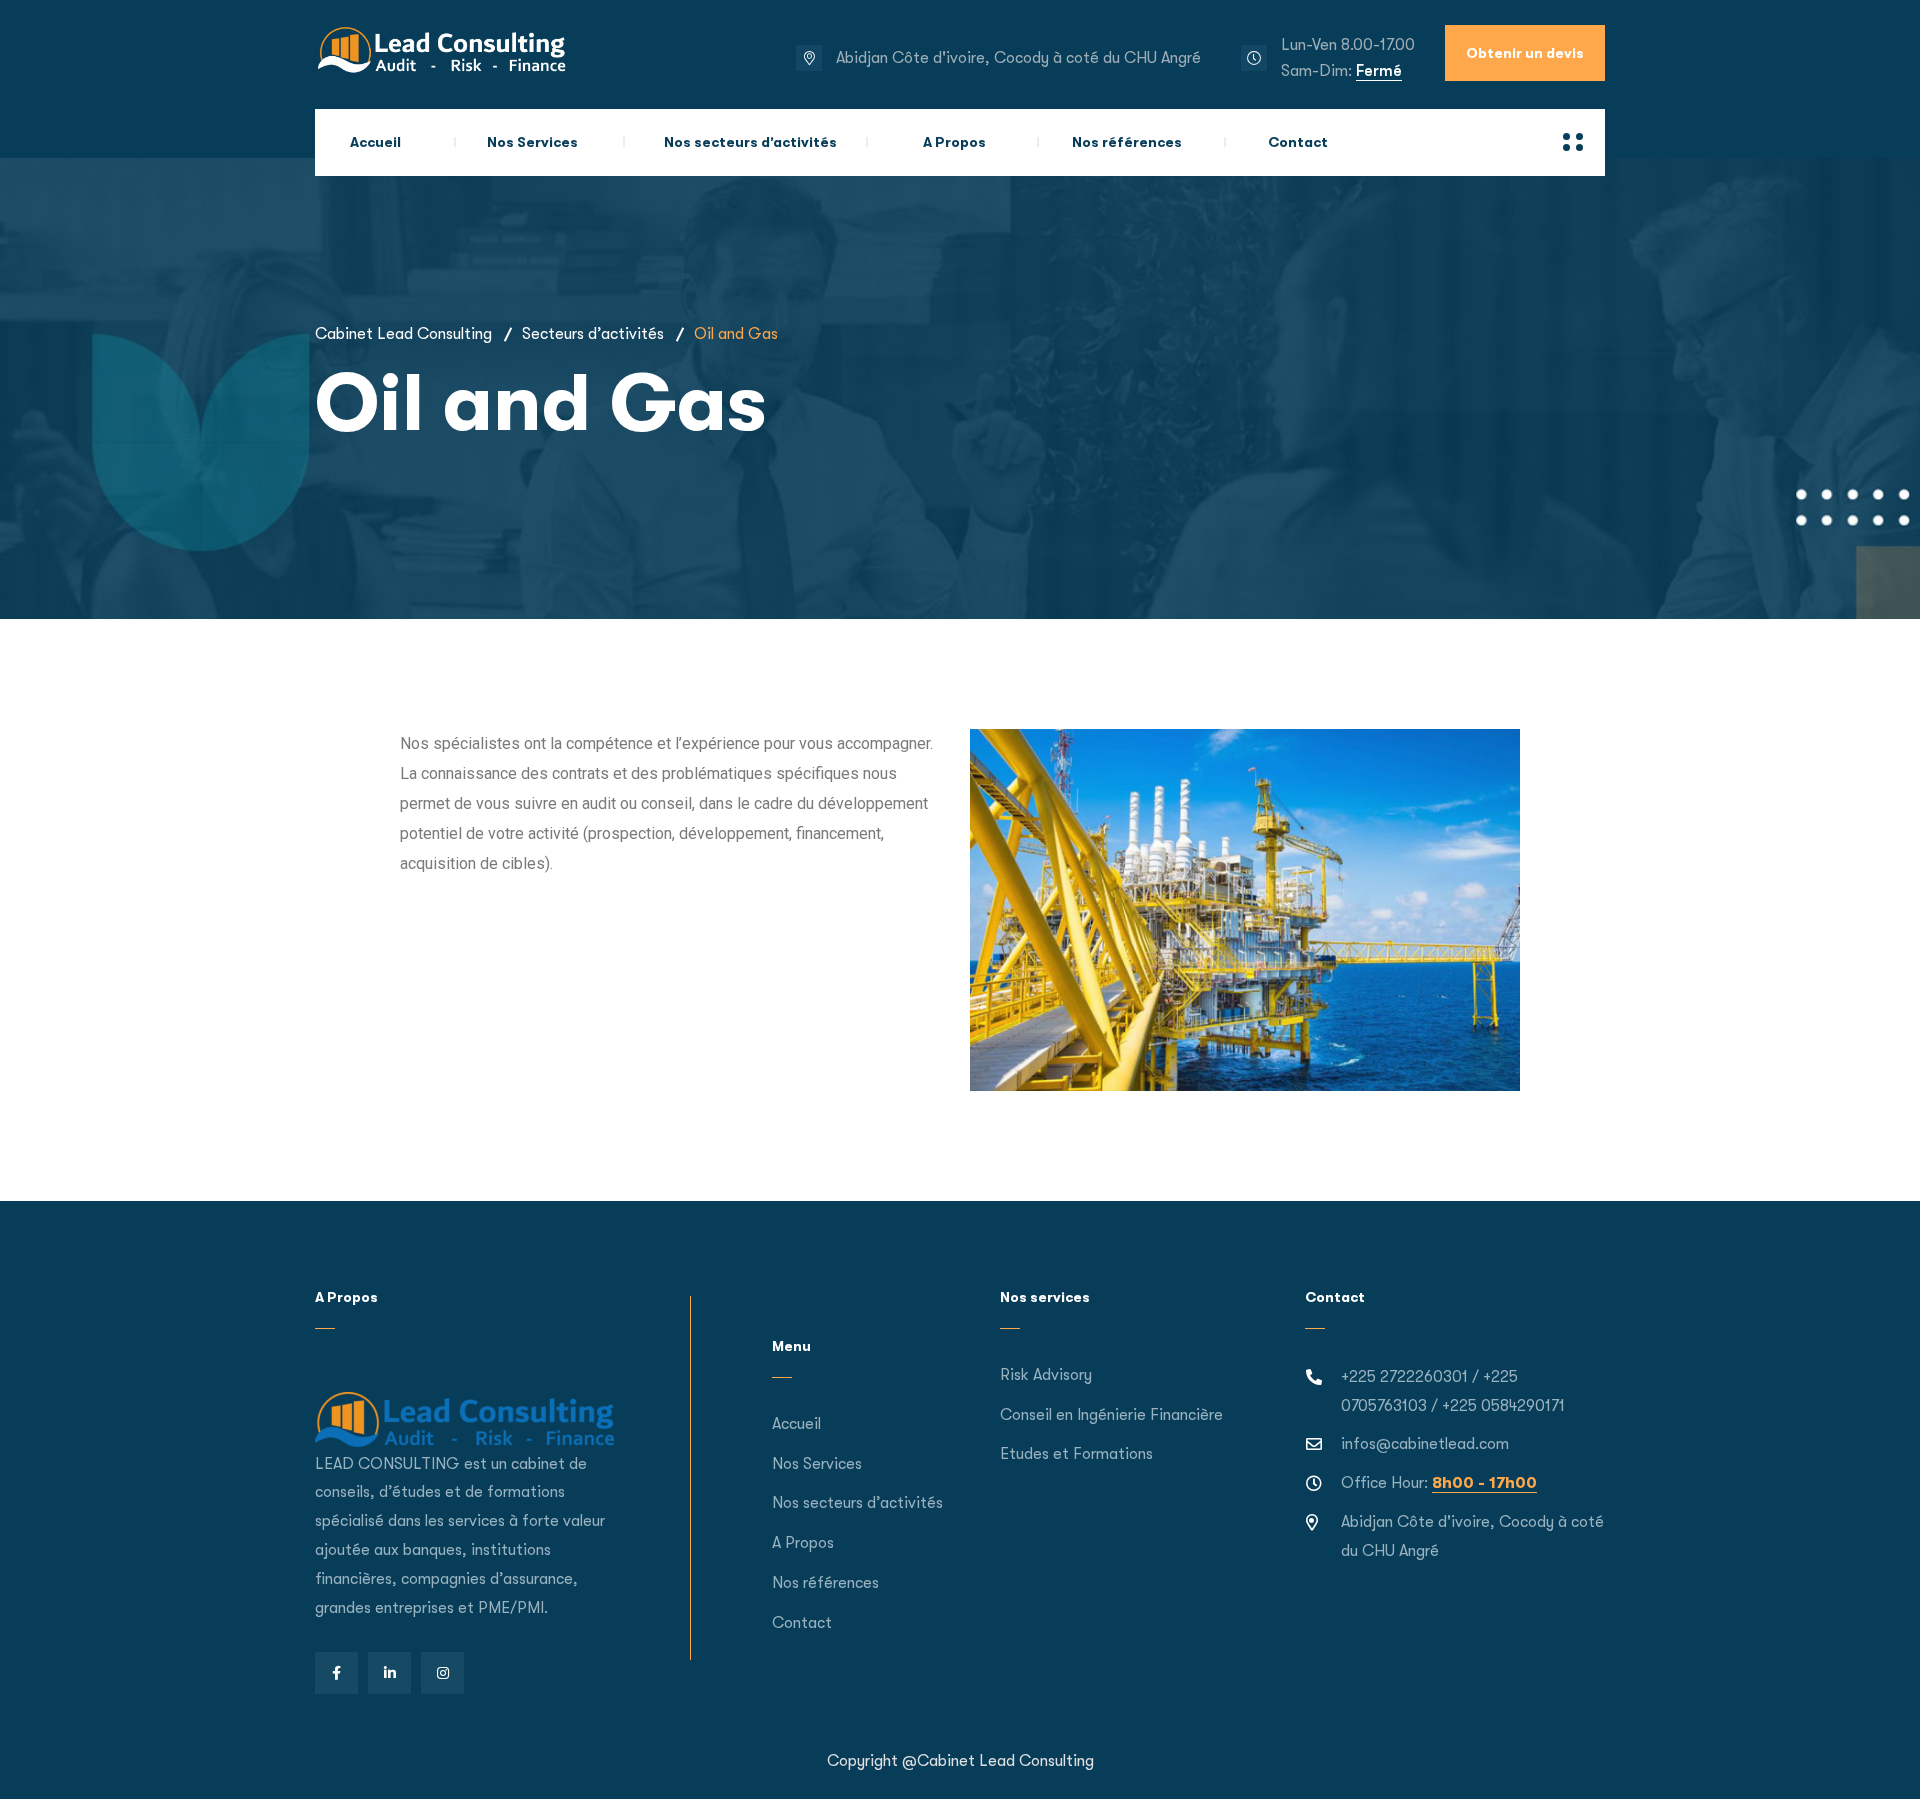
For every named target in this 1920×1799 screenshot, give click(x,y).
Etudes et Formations (1076, 1454)
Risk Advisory (1046, 1375)
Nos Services (532, 142)
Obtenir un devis (1525, 53)
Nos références (1127, 142)
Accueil (375, 142)
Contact (1298, 142)
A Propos (954, 142)
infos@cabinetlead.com (1425, 1444)
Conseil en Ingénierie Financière (1111, 1415)
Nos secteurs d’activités (750, 142)
